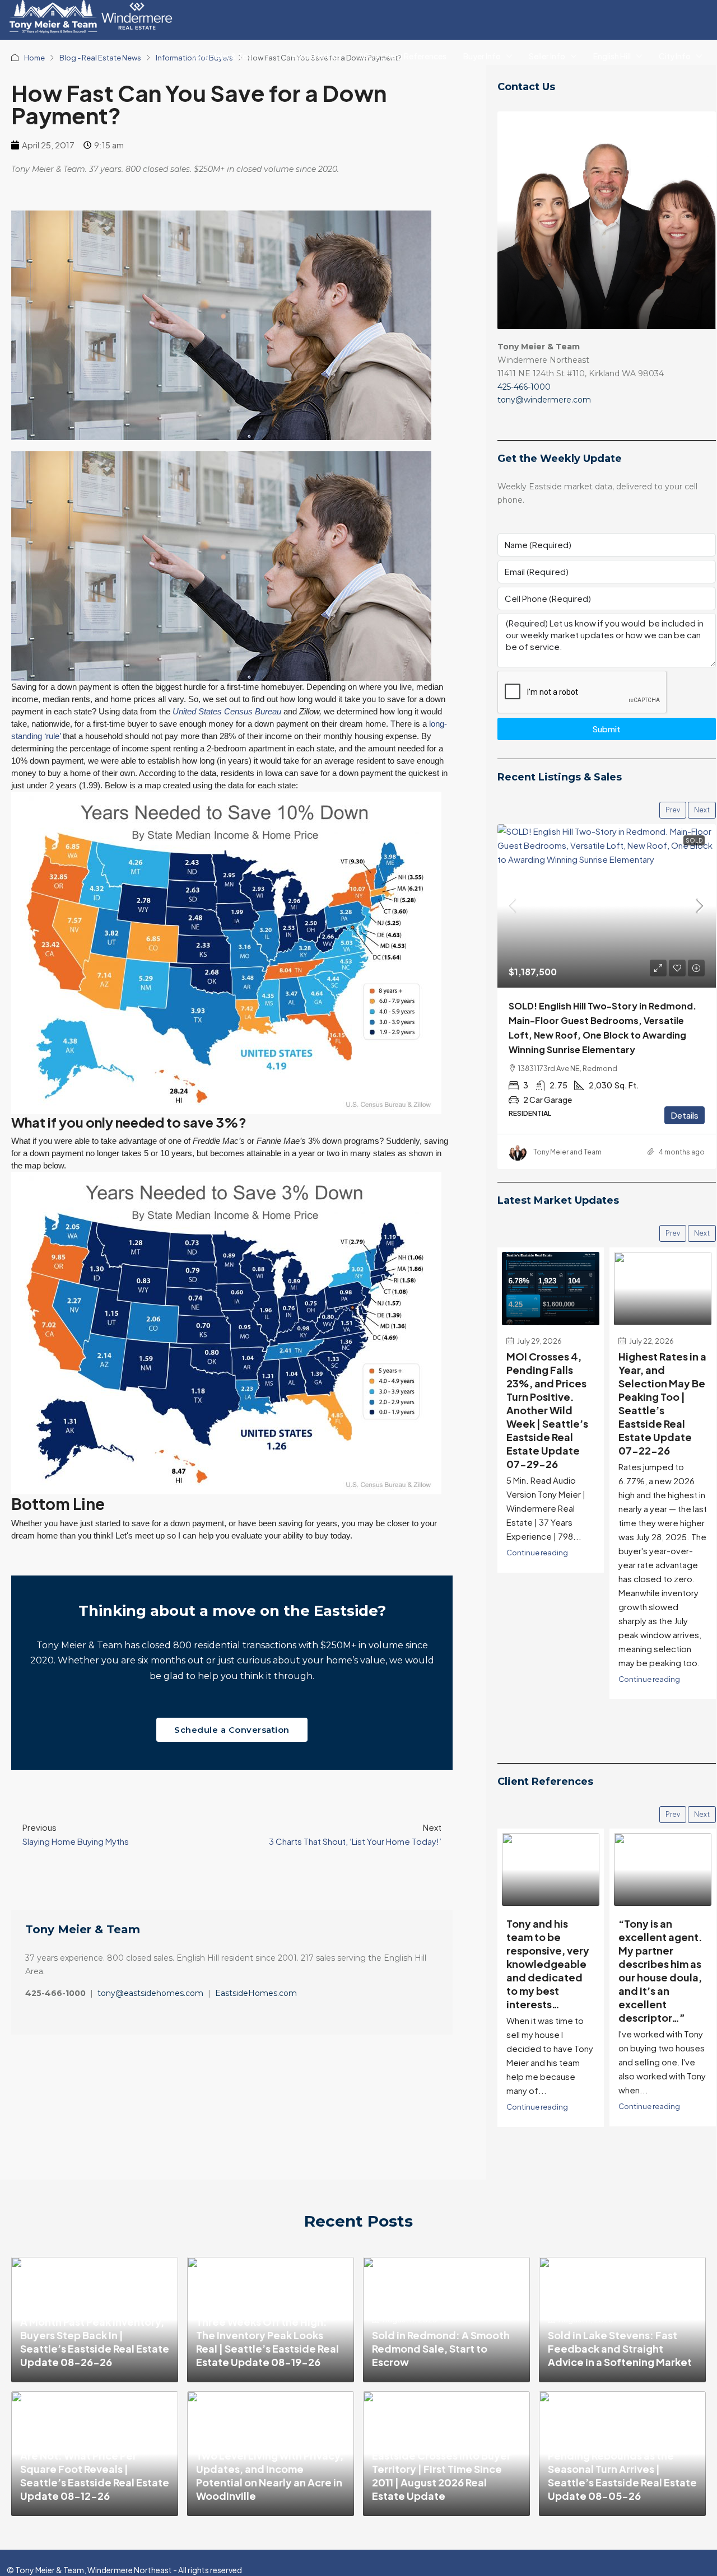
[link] (607, 906)
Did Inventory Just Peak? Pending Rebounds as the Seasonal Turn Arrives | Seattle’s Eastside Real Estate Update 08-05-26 (622, 2469)
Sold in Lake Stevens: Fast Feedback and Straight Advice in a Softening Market (620, 2348)
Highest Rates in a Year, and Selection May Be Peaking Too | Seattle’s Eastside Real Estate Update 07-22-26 (662, 1404)
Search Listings (314, 56)
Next (702, 810)
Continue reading (537, 1553)
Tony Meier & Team (225, 56)
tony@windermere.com (544, 400)
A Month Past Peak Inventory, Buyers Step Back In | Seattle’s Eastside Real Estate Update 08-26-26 (95, 2342)
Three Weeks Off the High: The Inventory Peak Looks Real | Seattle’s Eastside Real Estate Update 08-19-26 (267, 2342)
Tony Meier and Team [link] (567, 1152)
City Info (675, 56)
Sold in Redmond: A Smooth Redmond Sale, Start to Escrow (441, 2348)
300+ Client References (402, 56)
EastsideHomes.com (256, 1993)
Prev (673, 810)
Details (685, 1115)
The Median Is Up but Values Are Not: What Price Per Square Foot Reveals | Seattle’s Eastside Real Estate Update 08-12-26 (95, 2469)
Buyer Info (482, 56)
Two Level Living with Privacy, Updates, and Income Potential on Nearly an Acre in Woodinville (270, 2476)
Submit (606, 729)
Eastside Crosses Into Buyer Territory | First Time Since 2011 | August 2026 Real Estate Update (441, 2476)
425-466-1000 (524, 387)
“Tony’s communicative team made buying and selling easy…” (657, 1950)
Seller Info (547, 56)
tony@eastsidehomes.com (150, 1993)
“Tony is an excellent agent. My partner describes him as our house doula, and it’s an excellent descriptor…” (548, 1970)
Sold (694, 840)
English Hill (612, 56)
